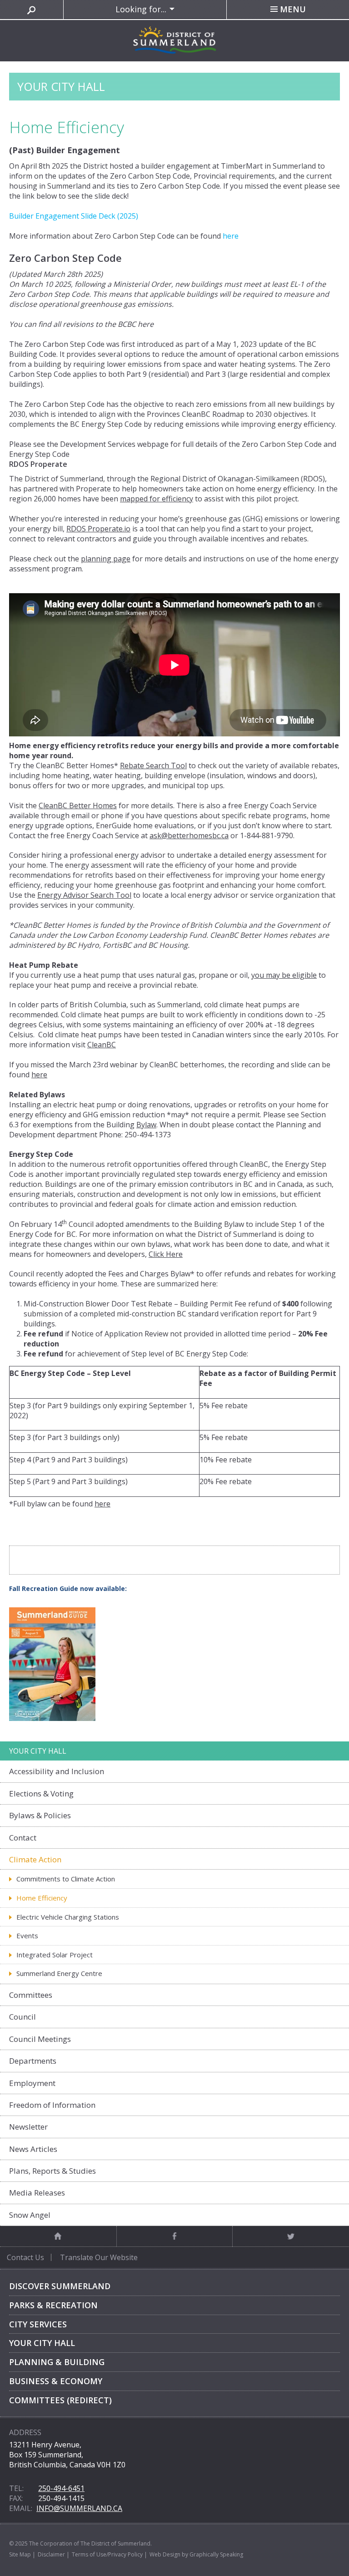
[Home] (58, 2236)
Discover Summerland (60, 2286)
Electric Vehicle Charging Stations (68, 1917)
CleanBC (102, 1045)
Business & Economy (56, 2381)
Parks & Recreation (53, 2305)
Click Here (166, 1254)
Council (22, 2017)
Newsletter (28, 2127)
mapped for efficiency (157, 499)
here (146, 324)
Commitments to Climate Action (66, 1879)
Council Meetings (40, 2039)
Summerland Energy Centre (59, 1973)
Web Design (165, 2554)
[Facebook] (175, 2236)
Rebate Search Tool (153, 765)
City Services (38, 2324)
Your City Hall (42, 2343)
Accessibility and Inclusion (57, 1771)
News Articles (33, 2149)
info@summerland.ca (79, 2508)
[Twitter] (291, 2236)
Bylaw (146, 1125)
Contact (23, 1838)
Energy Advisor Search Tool (84, 895)
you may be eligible (284, 975)
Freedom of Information (52, 2105)
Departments (33, 2061)
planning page (106, 559)
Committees (31, 1995)
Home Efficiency (42, 1898)
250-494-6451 (61, 2488)
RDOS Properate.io (98, 529)
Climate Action (35, 1859)
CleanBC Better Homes (78, 805)
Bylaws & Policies (40, 1815)
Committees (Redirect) (60, 2400)
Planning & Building (57, 2362)
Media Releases (37, 2193)
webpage (154, 444)
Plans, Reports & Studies (52, 2171)
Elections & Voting (41, 1793)
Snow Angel (30, 2215)
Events (27, 1936)
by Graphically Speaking (212, 2554)
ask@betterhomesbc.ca (189, 835)
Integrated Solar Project (55, 1955)
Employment (32, 2083)
